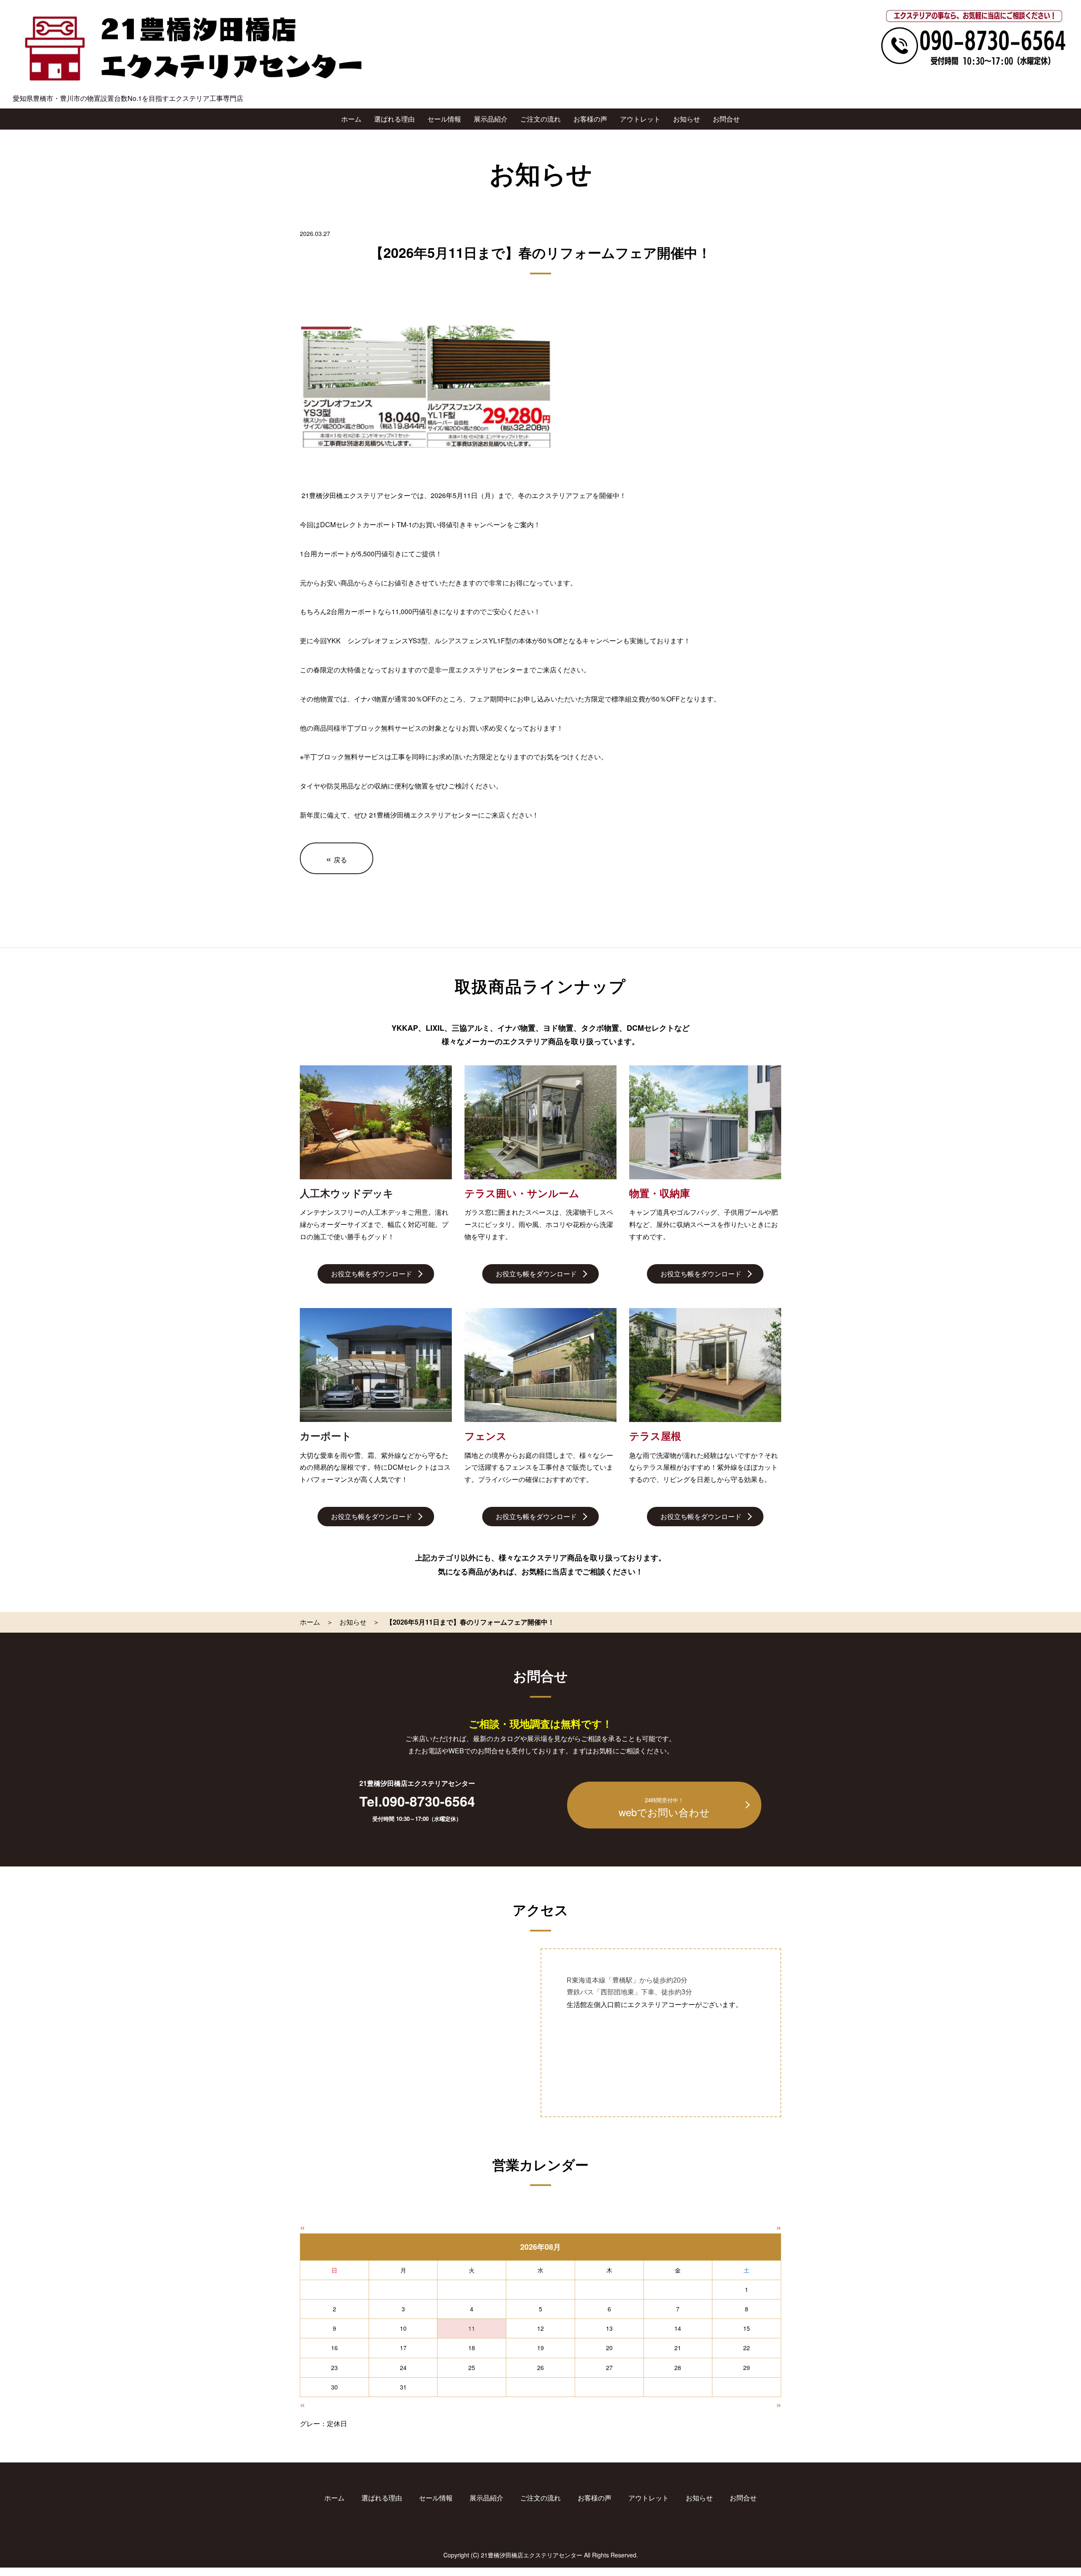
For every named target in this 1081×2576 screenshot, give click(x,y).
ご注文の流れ (540, 119)
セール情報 (444, 119)
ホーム (351, 119)
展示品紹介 (491, 119)
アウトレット (640, 119)
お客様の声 (590, 119)
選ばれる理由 (394, 119)
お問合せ (726, 119)
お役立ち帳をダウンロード (372, 1274)
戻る (337, 858)
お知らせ (687, 119)
